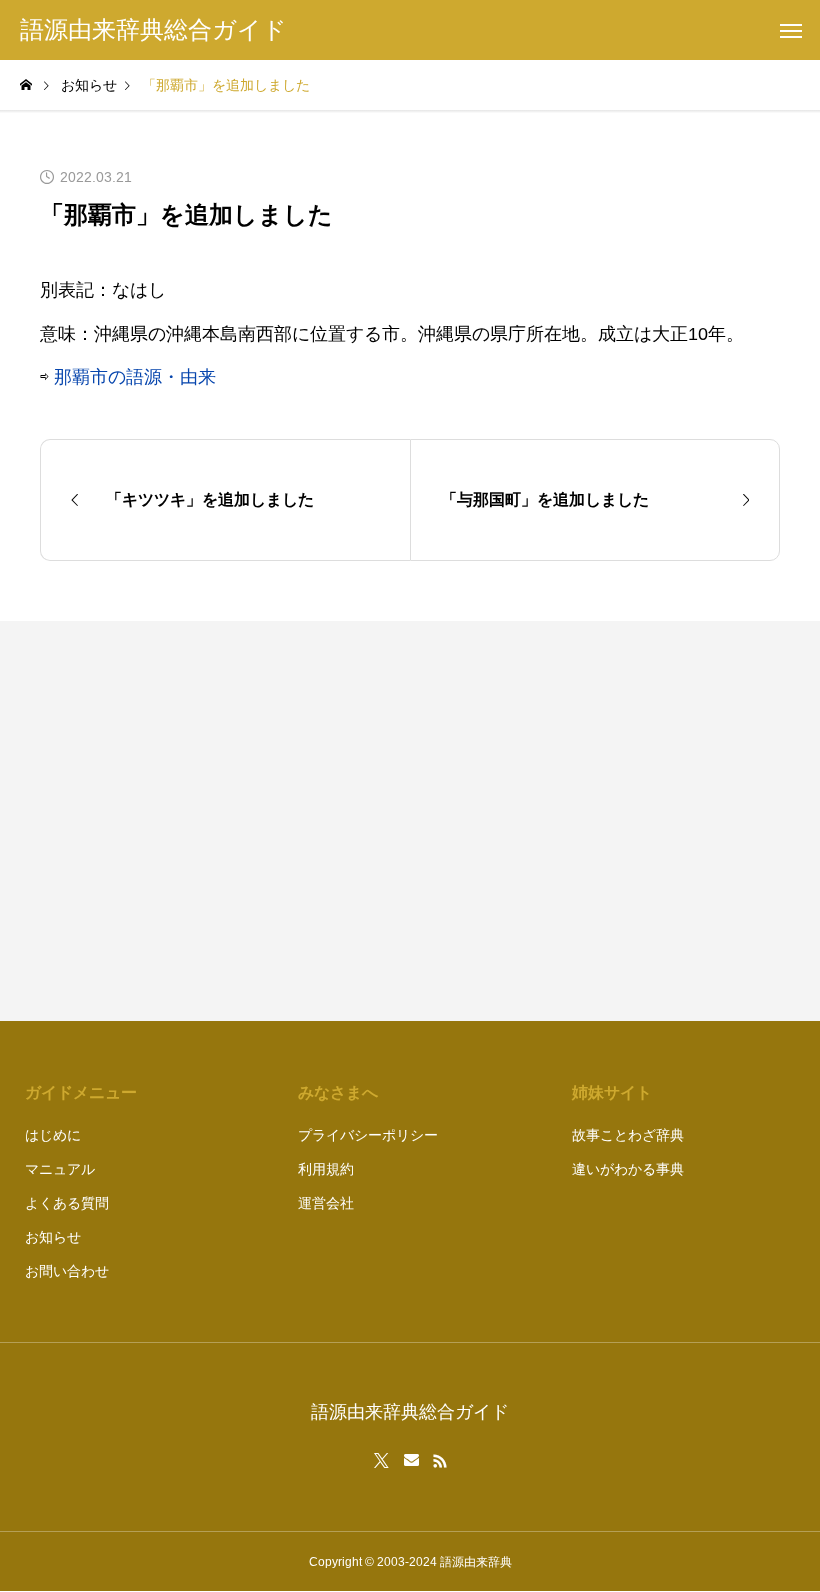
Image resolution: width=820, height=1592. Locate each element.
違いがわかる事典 (628, 1169)
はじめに (53, 1135)
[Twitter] (382, 1461)
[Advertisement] (605, 821)
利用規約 (326, 1169)
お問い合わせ (67, 1271)
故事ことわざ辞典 (628, 1135)
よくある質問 (67, 1203)
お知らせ (53, 1237)
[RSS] (440, 1461)
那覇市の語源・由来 (135, 377)
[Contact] (411, 1461)
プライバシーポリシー (368, 1135)
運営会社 (326, 1203)
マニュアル (60, 1169)
